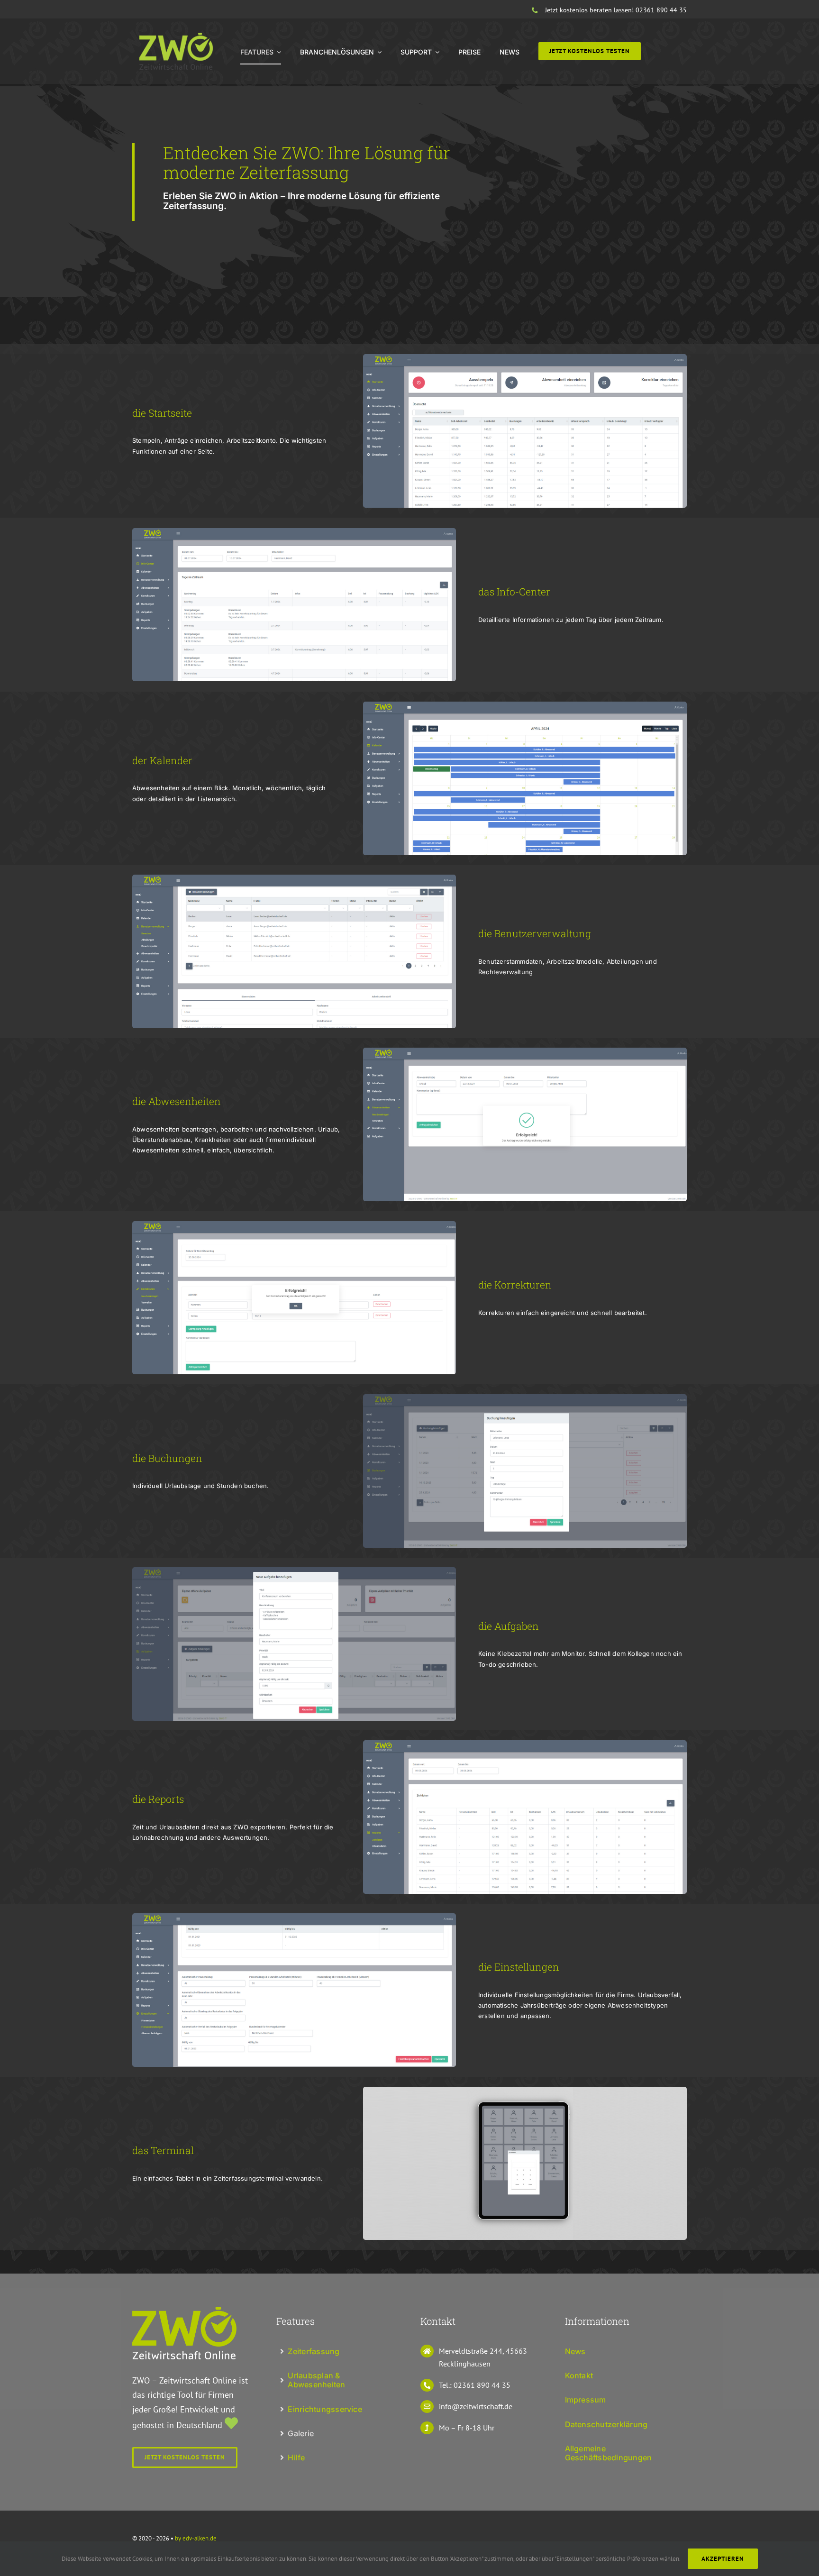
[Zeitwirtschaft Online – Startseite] (525, 358)
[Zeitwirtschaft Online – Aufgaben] (294, 1571)
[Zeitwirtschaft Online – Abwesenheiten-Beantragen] (525, 1052)
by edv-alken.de (196, 2538)
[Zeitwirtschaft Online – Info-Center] (294, 532)
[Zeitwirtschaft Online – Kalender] (525, 706)
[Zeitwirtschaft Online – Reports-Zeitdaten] (525, 1744)
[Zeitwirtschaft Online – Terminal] (525, 2091)
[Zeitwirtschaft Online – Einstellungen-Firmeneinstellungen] (294, 1917)
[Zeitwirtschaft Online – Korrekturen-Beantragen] (294, 1225)
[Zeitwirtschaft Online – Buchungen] (525, 1398)
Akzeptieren (723, 2559)
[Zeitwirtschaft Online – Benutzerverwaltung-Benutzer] (294, 879)
